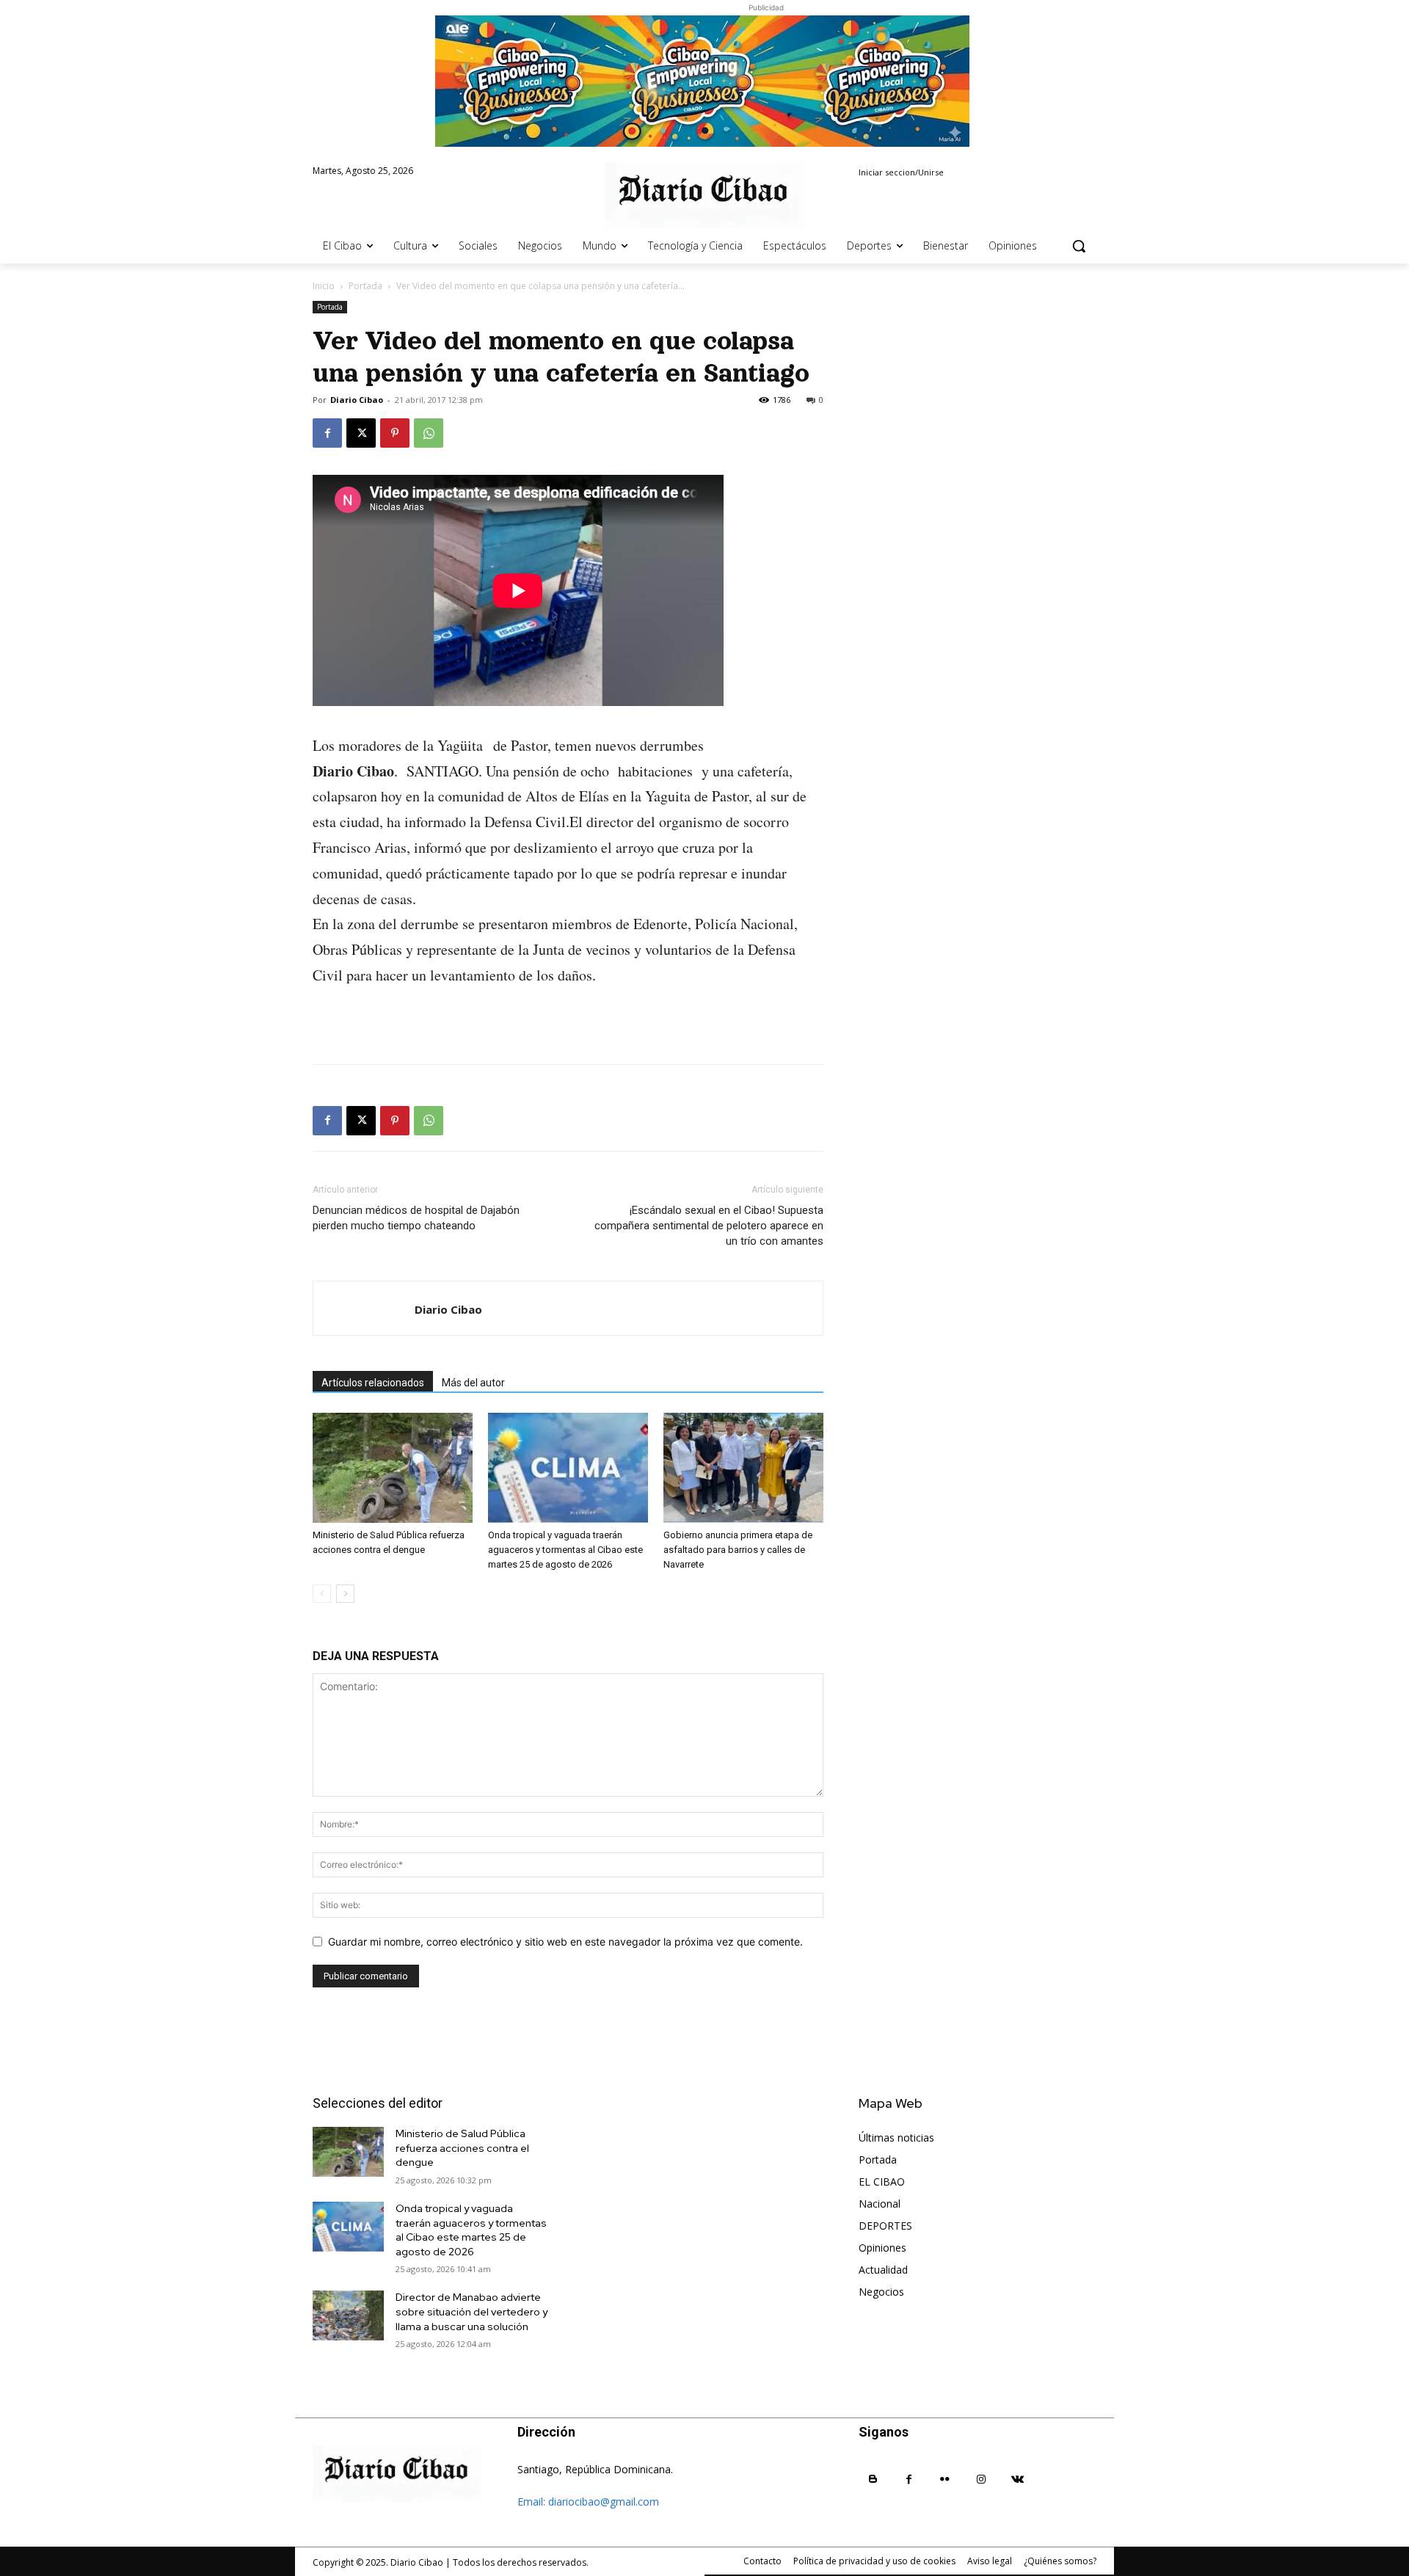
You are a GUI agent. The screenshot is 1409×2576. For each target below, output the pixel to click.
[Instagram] (982, 2479)
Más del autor (473, 1383)
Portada (365, 286)
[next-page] (345, 1594)
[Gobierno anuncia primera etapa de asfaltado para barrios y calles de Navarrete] (743, 1468)
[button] (1079, 246)
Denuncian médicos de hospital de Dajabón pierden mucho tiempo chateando (416, 1218)
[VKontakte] (1017, 2479)
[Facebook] (327, 433)
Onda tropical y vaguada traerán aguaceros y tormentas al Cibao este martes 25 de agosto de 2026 (565, 1550)
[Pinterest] (395, 433)
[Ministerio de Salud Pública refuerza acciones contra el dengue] (393, 1468)
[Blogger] (873, 2479)
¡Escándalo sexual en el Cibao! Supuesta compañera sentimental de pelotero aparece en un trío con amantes (709, 1226)
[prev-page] (322, 1594)
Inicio (324, 286)
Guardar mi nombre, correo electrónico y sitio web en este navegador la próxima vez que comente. (565, 1942)
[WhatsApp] (429, 433)
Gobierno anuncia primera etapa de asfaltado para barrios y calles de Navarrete (738, 1550)
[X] (361, 433)
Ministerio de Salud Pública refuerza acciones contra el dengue (462, 2148)
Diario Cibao (357, 400)
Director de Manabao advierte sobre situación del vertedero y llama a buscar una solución (472, 2311)
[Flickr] (945, 2479)
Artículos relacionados (373, 1383)
